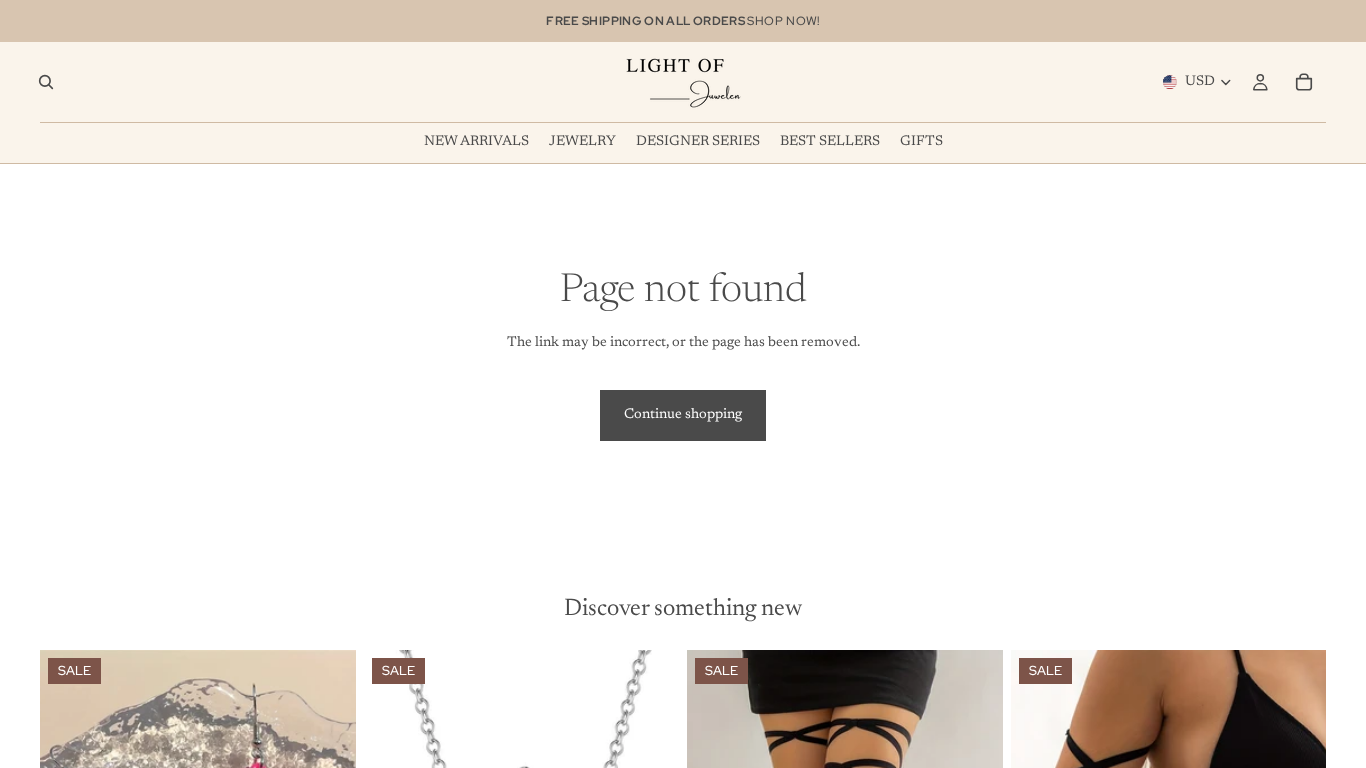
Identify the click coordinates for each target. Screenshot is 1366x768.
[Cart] (1304, 82)
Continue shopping (683, 415)
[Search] (46, 82)
